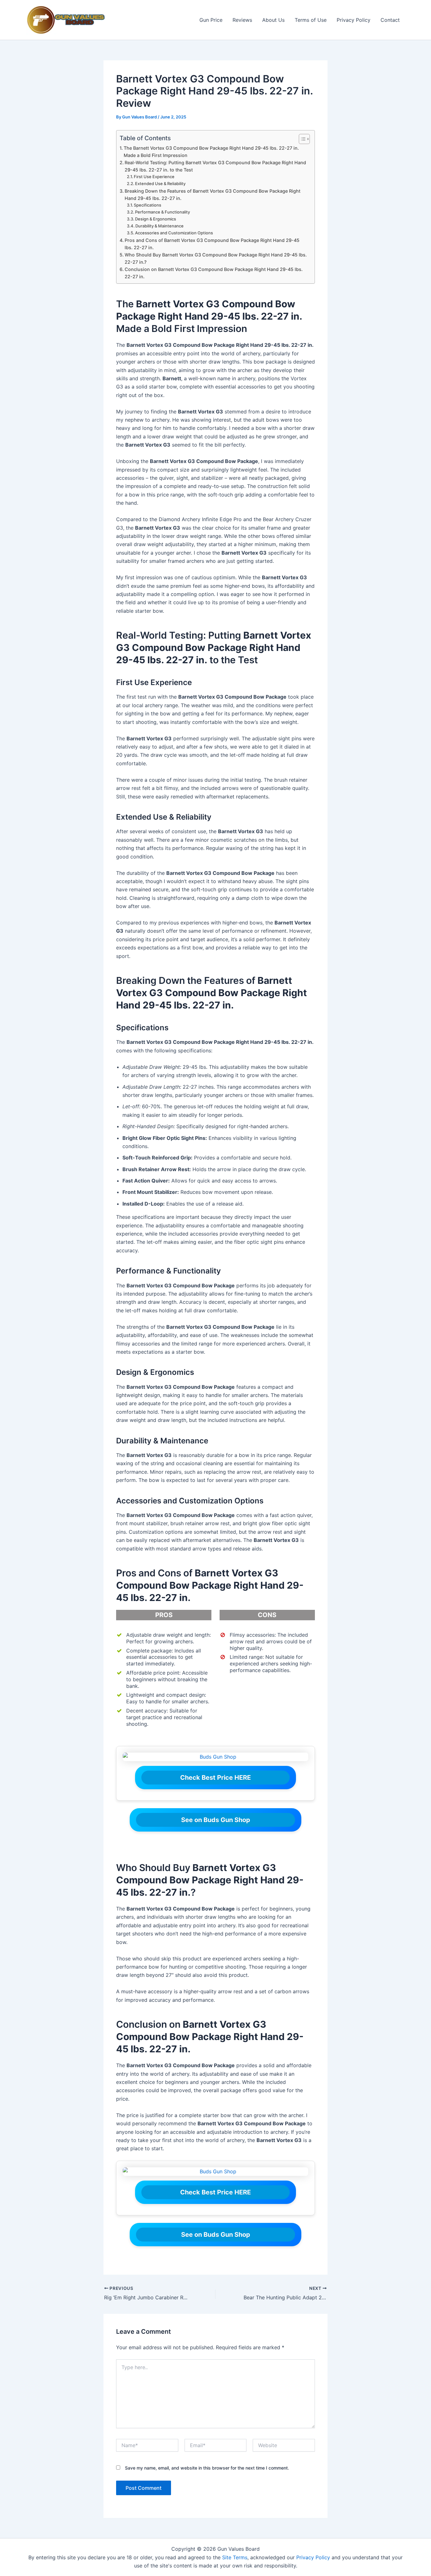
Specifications (148, 205)
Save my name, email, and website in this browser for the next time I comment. (207, 2468)
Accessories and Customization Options (174, 233)
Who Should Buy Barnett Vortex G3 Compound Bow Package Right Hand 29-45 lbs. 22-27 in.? (216, 258)
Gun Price (211, 20)
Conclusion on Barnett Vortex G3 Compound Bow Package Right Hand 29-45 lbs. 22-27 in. (214, 273)
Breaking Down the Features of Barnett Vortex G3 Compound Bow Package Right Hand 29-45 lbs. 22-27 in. (213, 195)
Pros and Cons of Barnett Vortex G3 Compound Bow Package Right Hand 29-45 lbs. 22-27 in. (212, 244)
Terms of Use (311, 20)
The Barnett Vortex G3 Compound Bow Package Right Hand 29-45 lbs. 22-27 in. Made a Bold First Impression (211, 152)
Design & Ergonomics (156, 219)
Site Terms (235, 2557)
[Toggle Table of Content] (301, 139)
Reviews (242, 20)
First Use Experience (154, 177)
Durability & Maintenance (159, 226)
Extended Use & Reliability (160, 184)
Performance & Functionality (162, 212)
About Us (273, 20)
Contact (390, 20)
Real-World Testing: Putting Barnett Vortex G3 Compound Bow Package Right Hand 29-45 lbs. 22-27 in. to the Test (215, 166)
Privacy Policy (354, 20)
